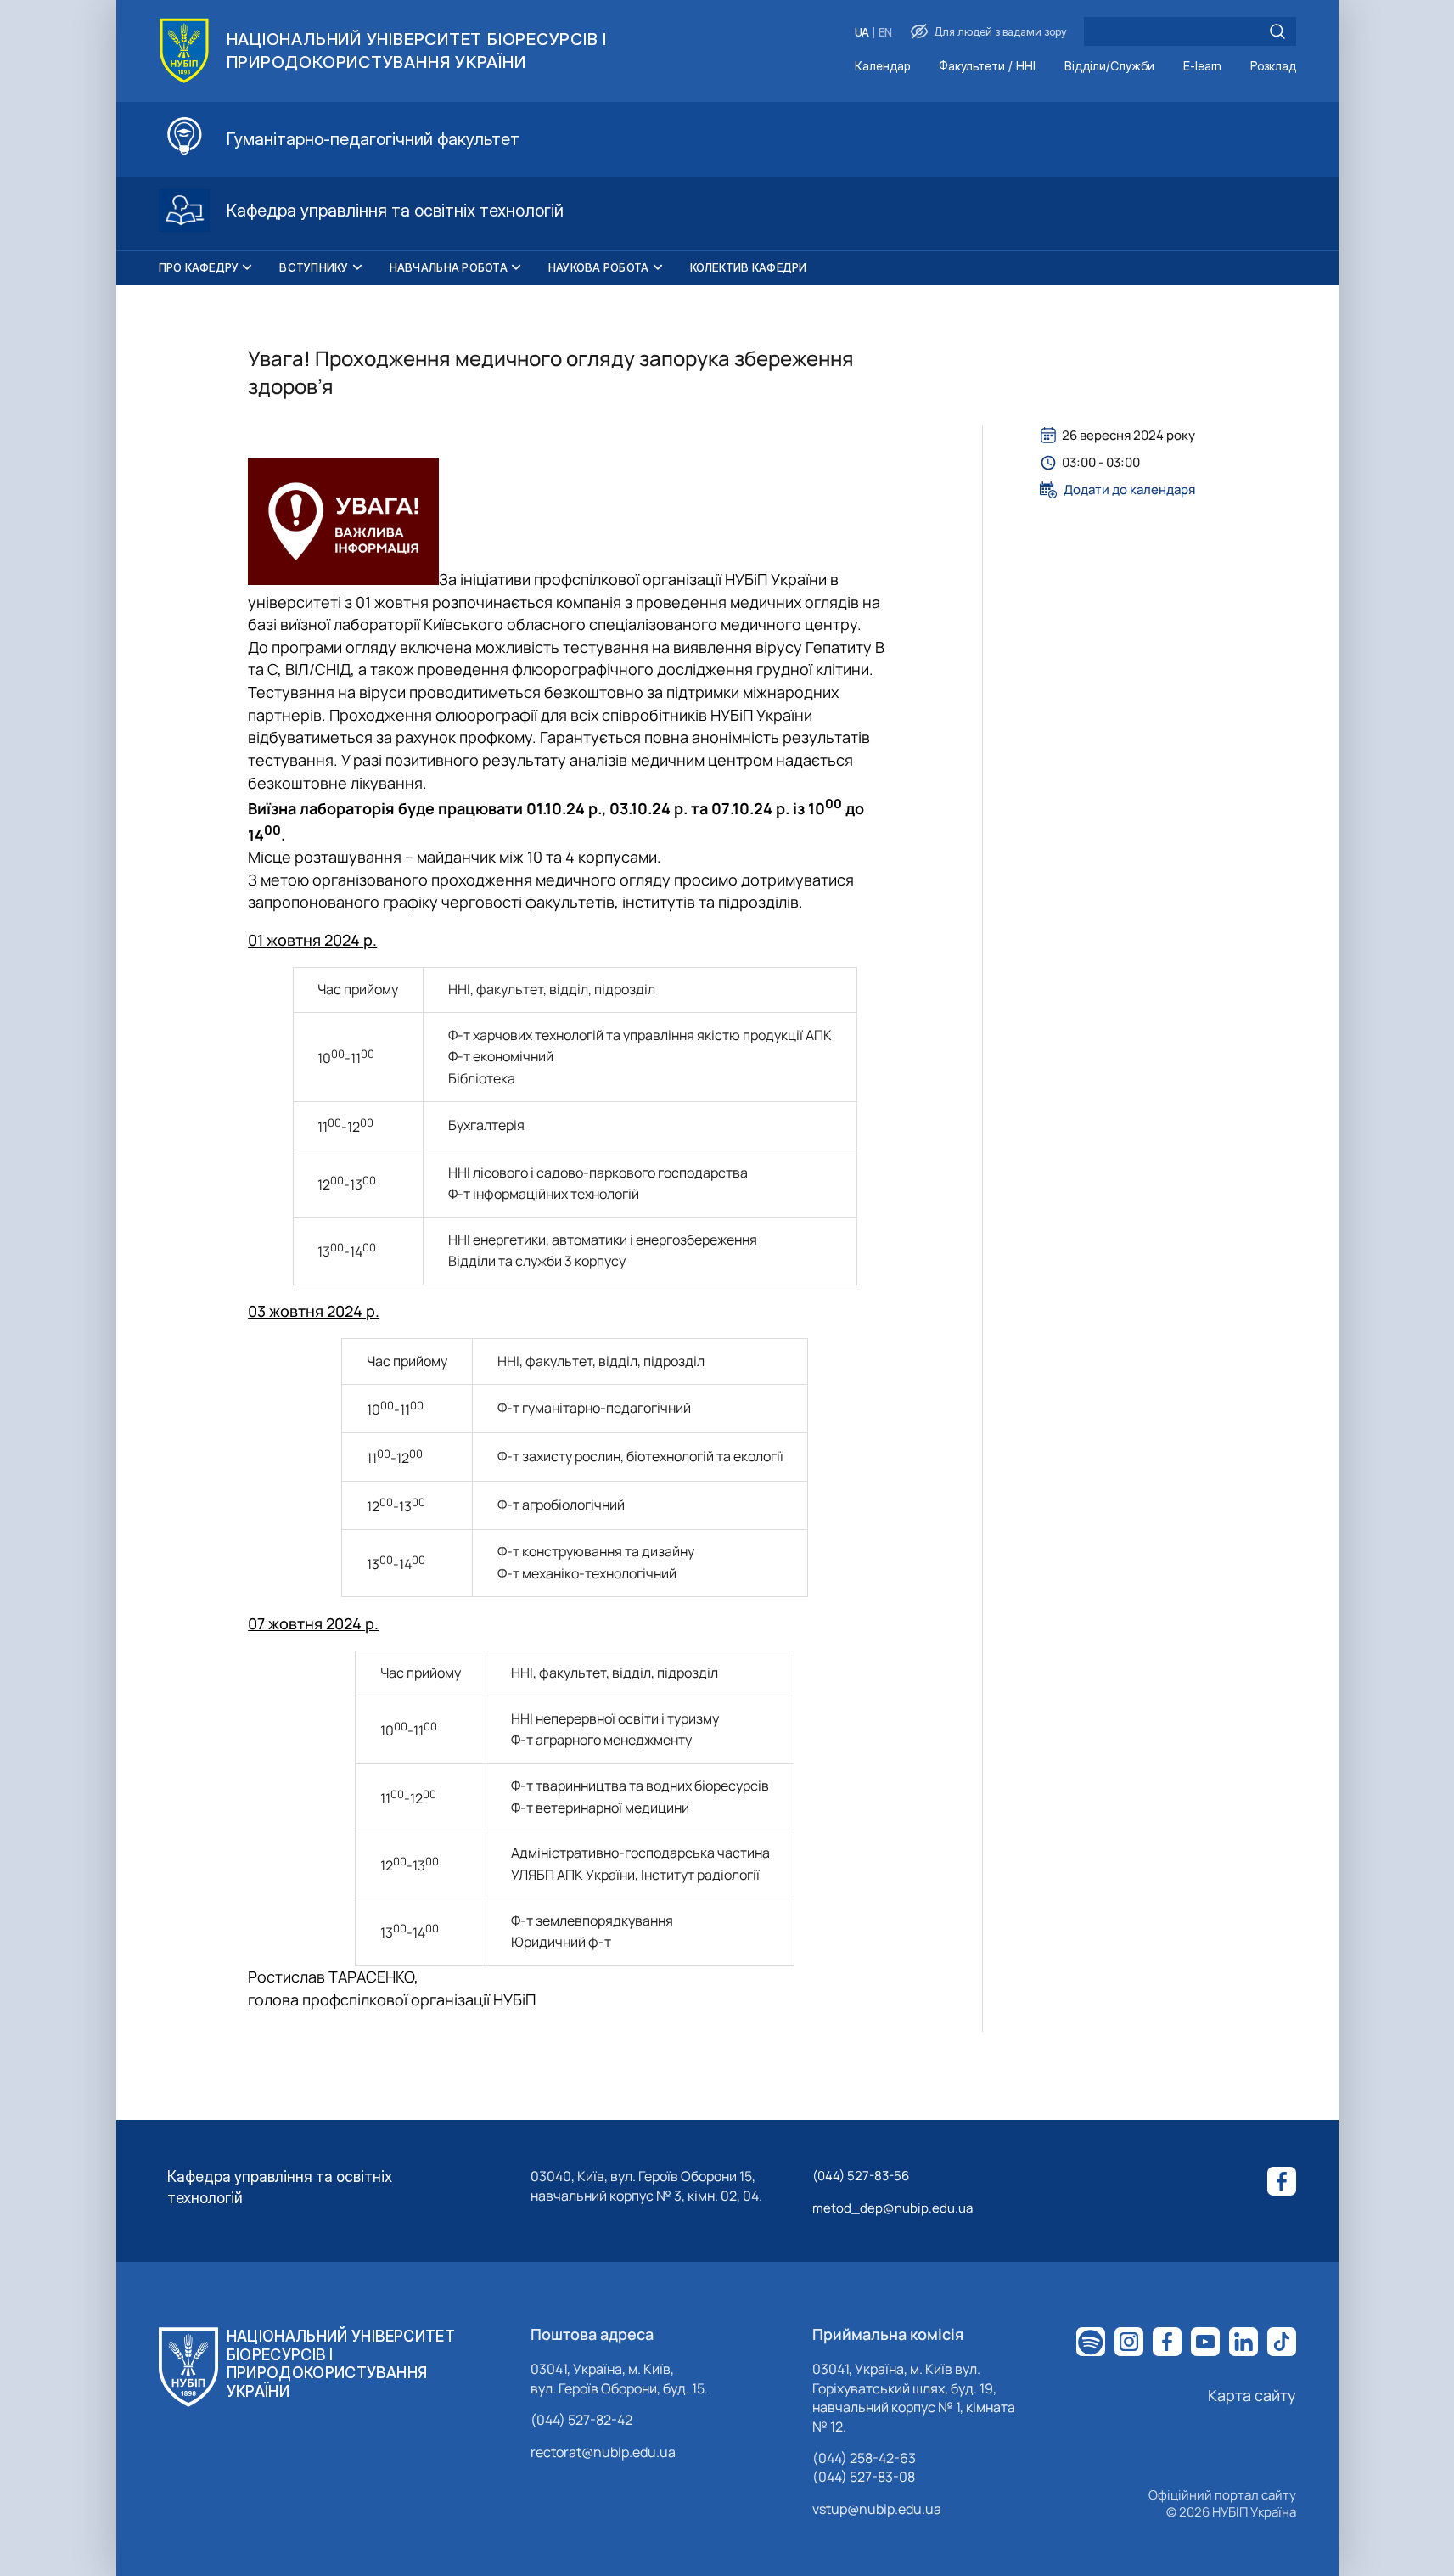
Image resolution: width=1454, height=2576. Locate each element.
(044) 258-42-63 (864, 2458)
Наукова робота (599, 267)
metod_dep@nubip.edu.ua (893, 2208)
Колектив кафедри (749, 267)
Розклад (1273, 67)
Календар (882, 67)
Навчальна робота (449, 267)
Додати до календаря (1129, 490)
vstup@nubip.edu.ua (877, 2509)
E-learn (1202, 67)
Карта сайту (1252, 2395)
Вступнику (314, 267)
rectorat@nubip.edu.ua (603, 2452)
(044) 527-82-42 (581, 2420)
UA (862, 33)
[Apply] (1277, 31)
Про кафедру (199, 267)
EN (885, 33)
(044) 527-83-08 (864, 2477)
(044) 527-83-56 (861, 2176)
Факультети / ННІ (987, 67)
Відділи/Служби (1109, 67)
